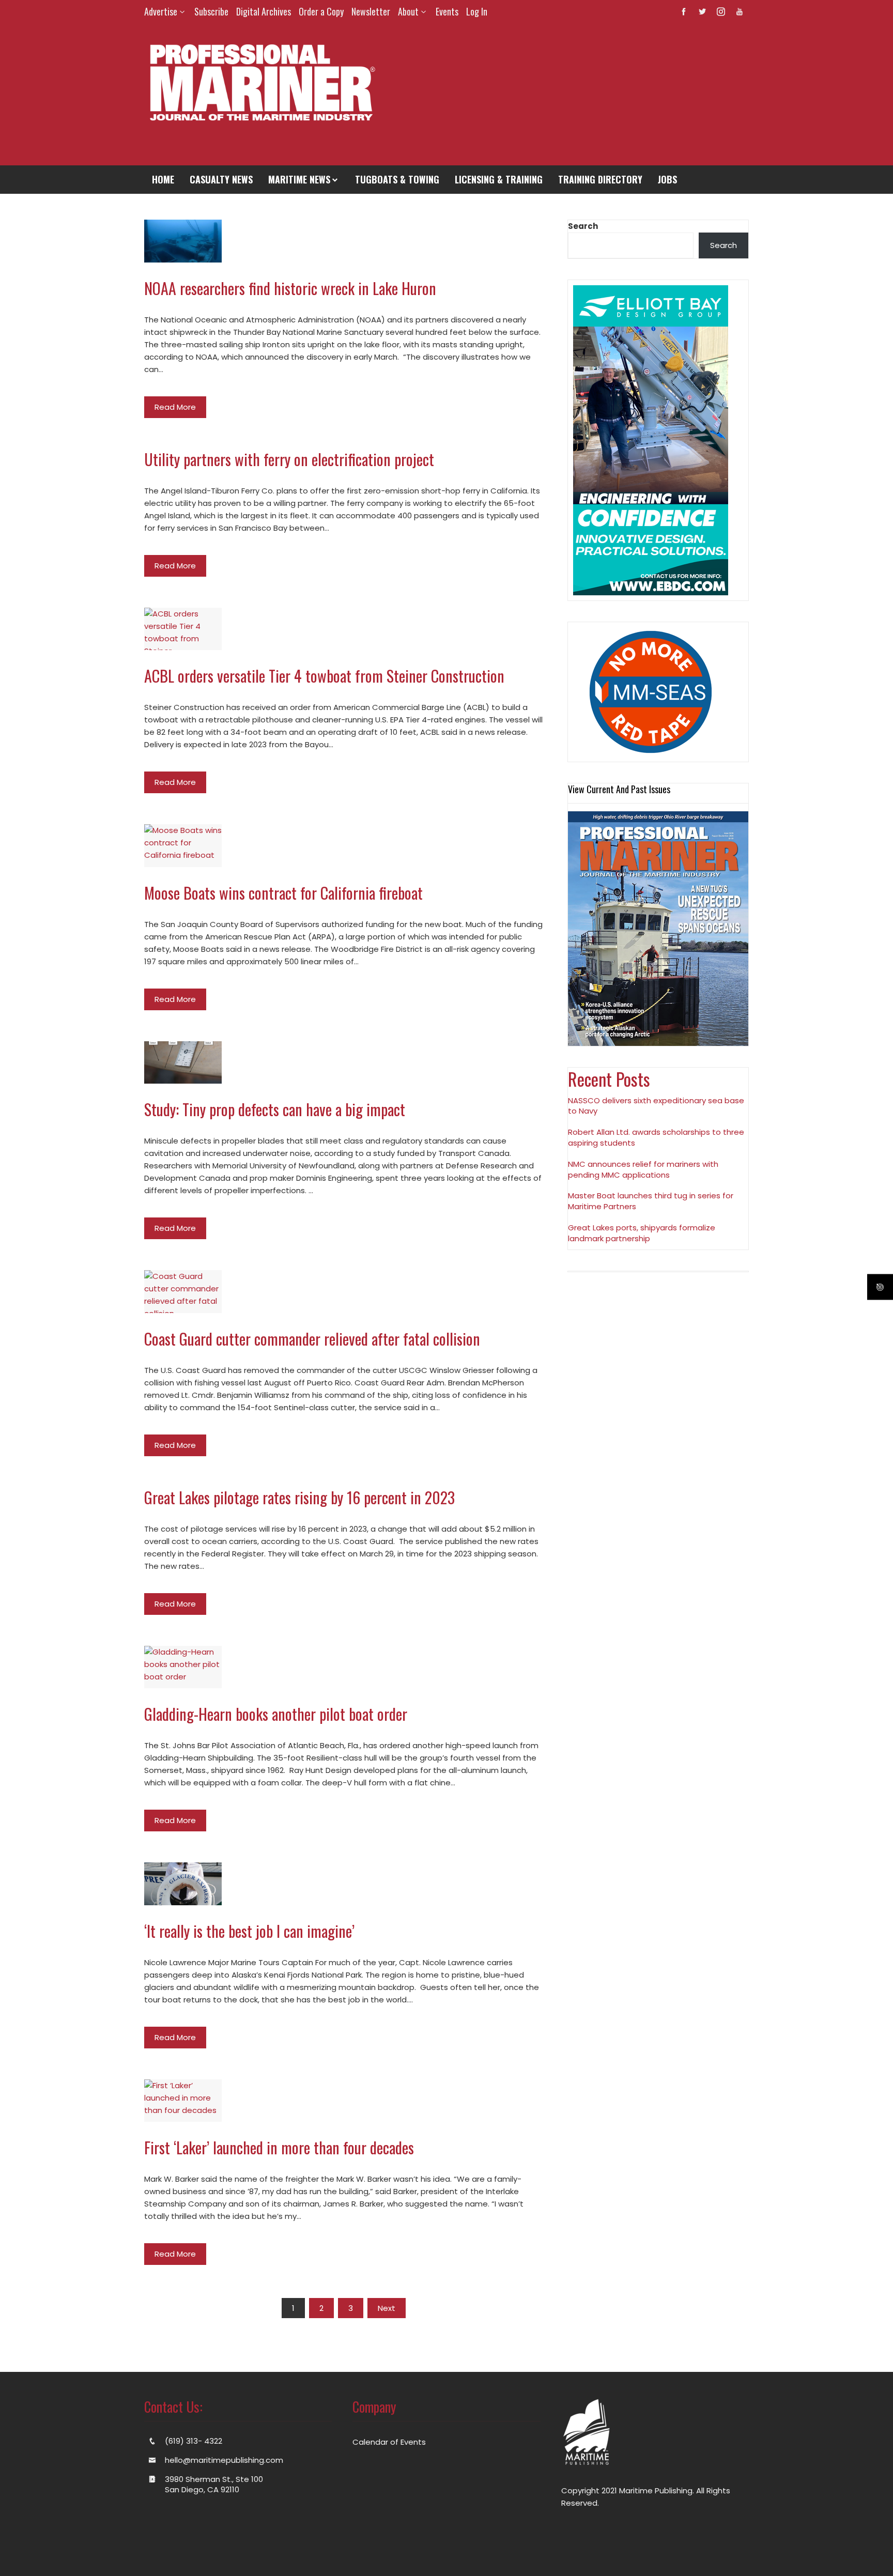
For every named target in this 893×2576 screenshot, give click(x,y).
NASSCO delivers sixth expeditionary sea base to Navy (656, 1106)
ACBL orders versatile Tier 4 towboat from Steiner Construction (324, 676)
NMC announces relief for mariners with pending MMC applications (643, 1169)
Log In (477, 11)
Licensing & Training (499, 179)
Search (583, 226)
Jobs (667, 179)
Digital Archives (264, 11)
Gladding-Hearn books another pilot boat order (276, 1714)
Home (163, 179)
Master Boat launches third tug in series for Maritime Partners (651, 1201)
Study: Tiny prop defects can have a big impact (275, 1109)
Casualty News (221, 179)
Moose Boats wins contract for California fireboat (283, 893)
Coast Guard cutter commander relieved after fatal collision (312, 1339)
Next (387, 2308)
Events (447, 11)
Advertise (161, 11)
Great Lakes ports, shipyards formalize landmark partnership (642, 1233)
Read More (175, 407)
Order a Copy (321, 11)
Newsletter (371, 11)
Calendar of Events (389, 2442)
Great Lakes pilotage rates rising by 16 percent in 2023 (299, 1497)
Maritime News (299, 179)
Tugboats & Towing (397, 179)
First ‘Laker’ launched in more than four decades (279, 2147)
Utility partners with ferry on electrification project (289, 459)
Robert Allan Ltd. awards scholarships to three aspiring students (656, 1137)
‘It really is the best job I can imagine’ (249, 1931)
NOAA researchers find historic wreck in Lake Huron (290, 288)
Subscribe (211, 11)
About (408, 11)
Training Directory (600, 179)
